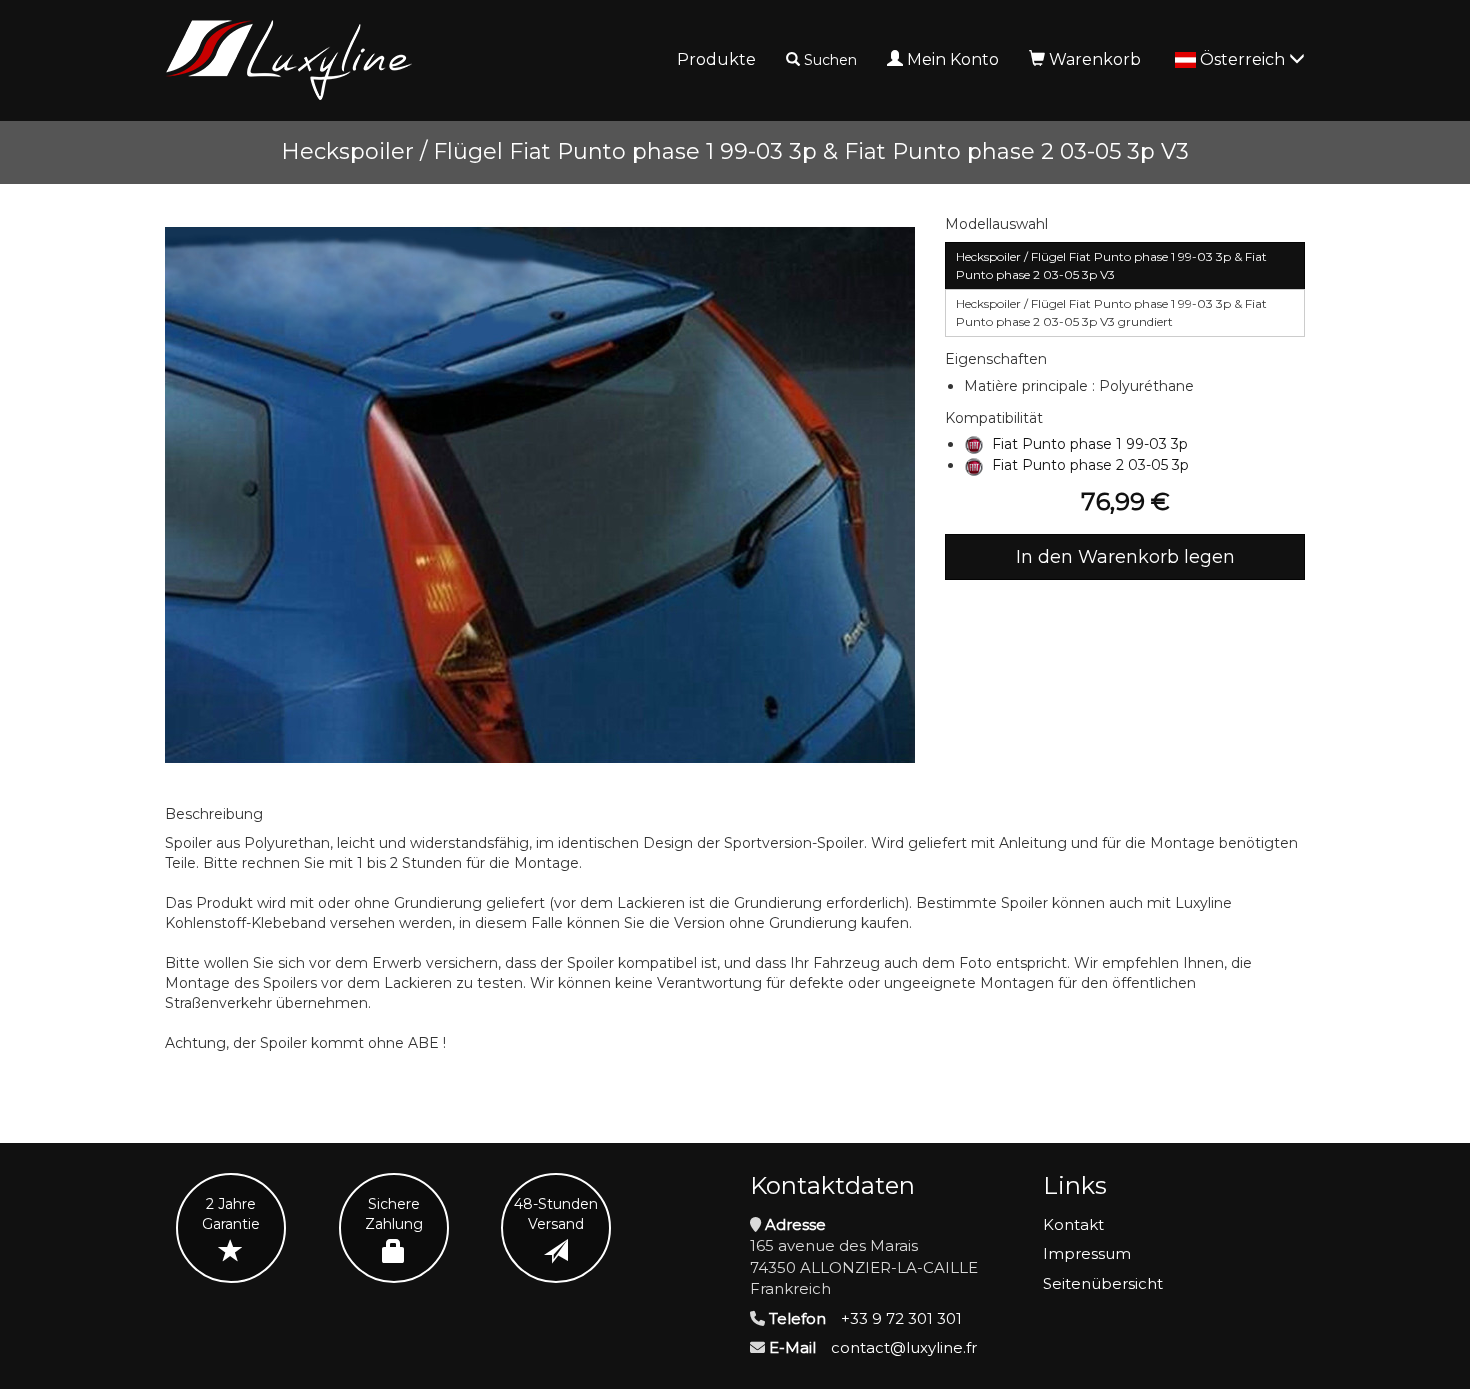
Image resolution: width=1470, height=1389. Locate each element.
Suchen (830, 60)
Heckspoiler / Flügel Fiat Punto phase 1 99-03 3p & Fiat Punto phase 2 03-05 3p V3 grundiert (1111, 312)
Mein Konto (953, 59)
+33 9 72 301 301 (901, 1318)
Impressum (1087, 1253)
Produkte (716, 59)
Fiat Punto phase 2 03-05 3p (1090, 465)
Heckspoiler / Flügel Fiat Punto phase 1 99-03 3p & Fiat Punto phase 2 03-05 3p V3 (1111, 265)
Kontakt (1073, 1224)
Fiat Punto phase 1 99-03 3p (1090, 444)
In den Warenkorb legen (1125, 557)
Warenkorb (1095, 59)
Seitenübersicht (1103, 1283)
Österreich (1244, 59)
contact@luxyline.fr (904, 1347)
